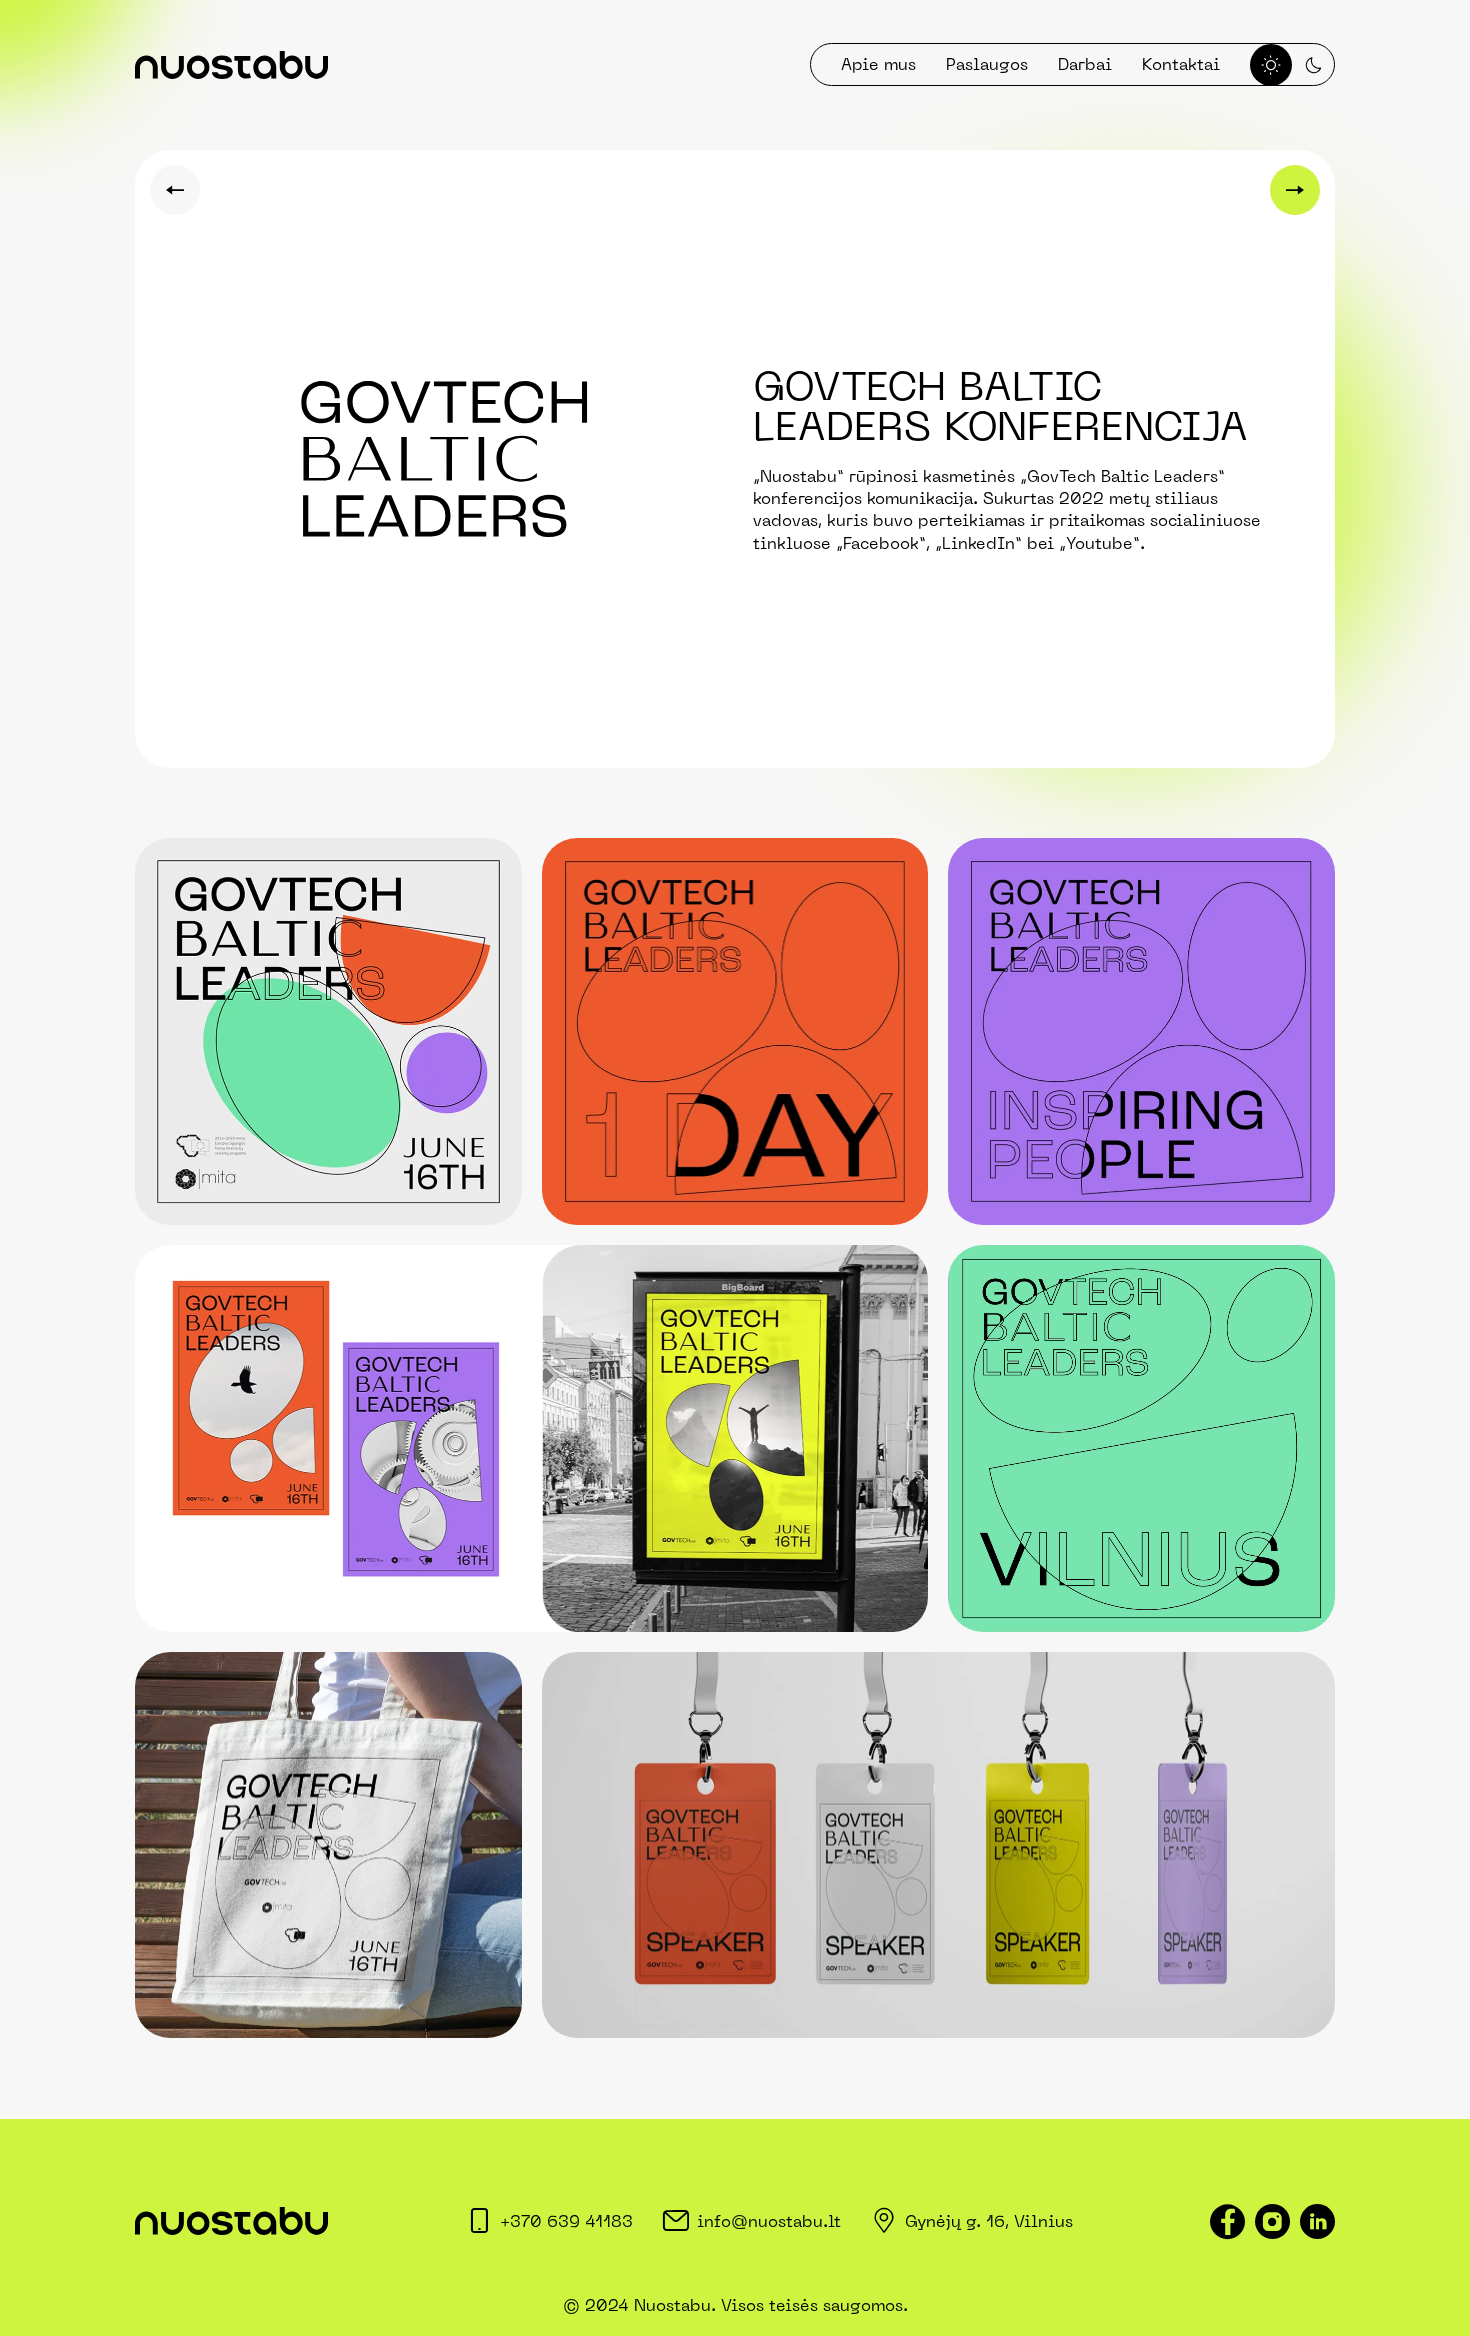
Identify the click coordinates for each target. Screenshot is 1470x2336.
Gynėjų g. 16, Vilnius (989, 2221)
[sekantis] (1295, 190)
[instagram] (1272, 2221)
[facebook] (1227, 2221)
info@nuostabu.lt (769, 2221)
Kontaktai (1181, 64)
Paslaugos (987, 64)
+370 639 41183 (566, 2221)
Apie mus (878, 64)
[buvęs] (175, 190)
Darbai (1085, 64)
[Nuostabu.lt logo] (231, 65)
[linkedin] (1317, 2221)
